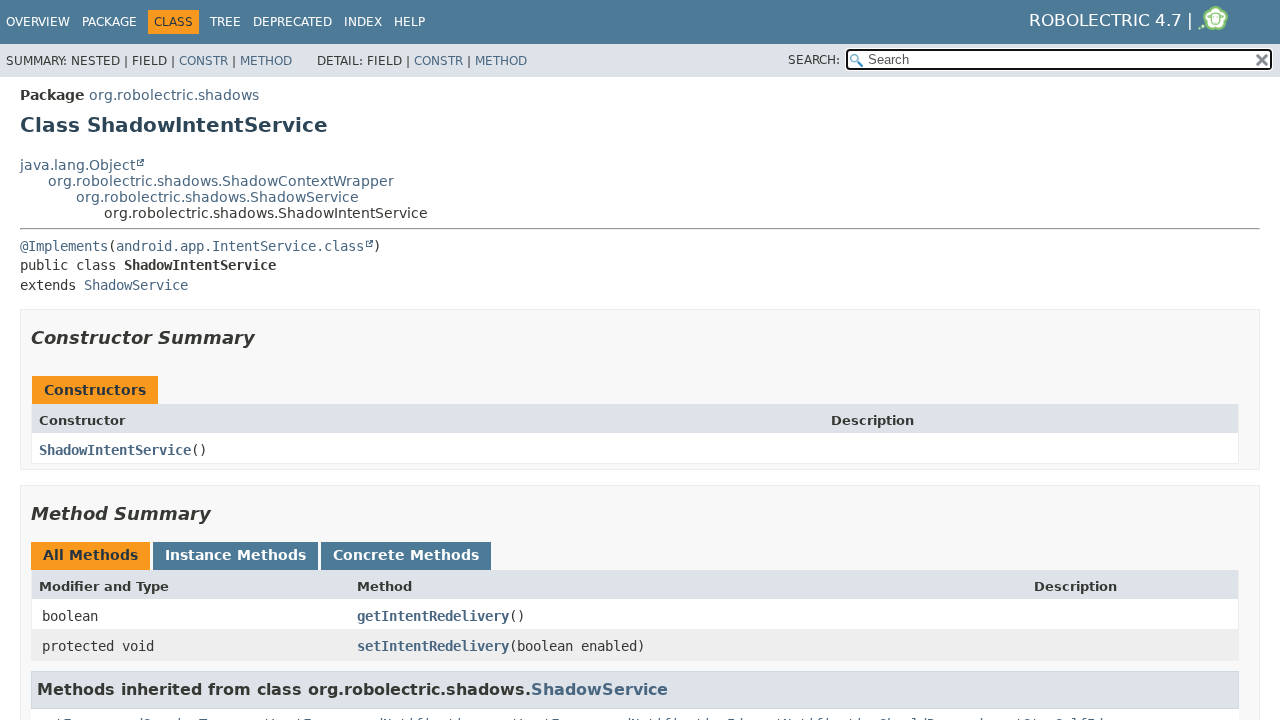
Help (409, 22)
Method (266, 61)
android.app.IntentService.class (240, 246)
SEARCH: (814, 60)
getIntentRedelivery (433, 616)
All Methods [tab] (90, 555)
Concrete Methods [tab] (406, 555)
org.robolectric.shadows (174, 95)
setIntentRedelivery (433, 646)
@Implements (64, 246)
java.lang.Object (77, 165)
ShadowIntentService (115, 450)
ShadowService (136, 285)
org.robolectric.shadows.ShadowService (217, 197)
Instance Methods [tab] (235, 555)
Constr (203, 61)
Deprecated (292, 22)
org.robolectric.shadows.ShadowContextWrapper (221, 181)
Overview (38, 22)
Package (109, 22)
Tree (225, 22)
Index (363, 22)
